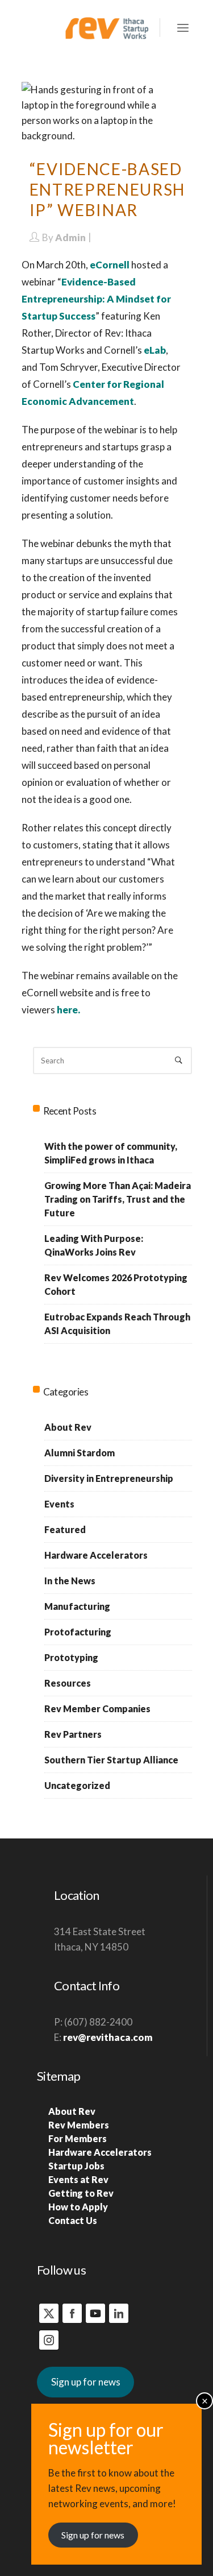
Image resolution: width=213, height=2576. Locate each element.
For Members (78, 2138)
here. (68, 1010)
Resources (68, 1683)
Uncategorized (77, 1785)
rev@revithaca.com (108, 2037)
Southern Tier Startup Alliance (111, 1760)
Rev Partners (73, 1734)
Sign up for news (86, 2382)
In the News (70, 1581)
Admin (70, 237)
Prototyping (71, 1657)
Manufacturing (77, 1606)
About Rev (68, 1427)
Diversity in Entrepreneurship (109, 1478)
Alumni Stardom (80, 1453)
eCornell (110, 265)
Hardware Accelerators (96, 1555)
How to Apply (78, 2207)
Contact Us (73, 2220)
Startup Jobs (76, 2166)
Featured (65, 1529)
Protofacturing (78, 1632)
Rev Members (79, 2125)
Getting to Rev (81, 2193)
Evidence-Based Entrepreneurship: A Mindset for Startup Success (96, 299)
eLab (155, 350)
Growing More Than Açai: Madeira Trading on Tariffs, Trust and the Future (118, 1199)
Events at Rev (78, 2179)
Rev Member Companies (97, 1709)
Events (59, 1504)
